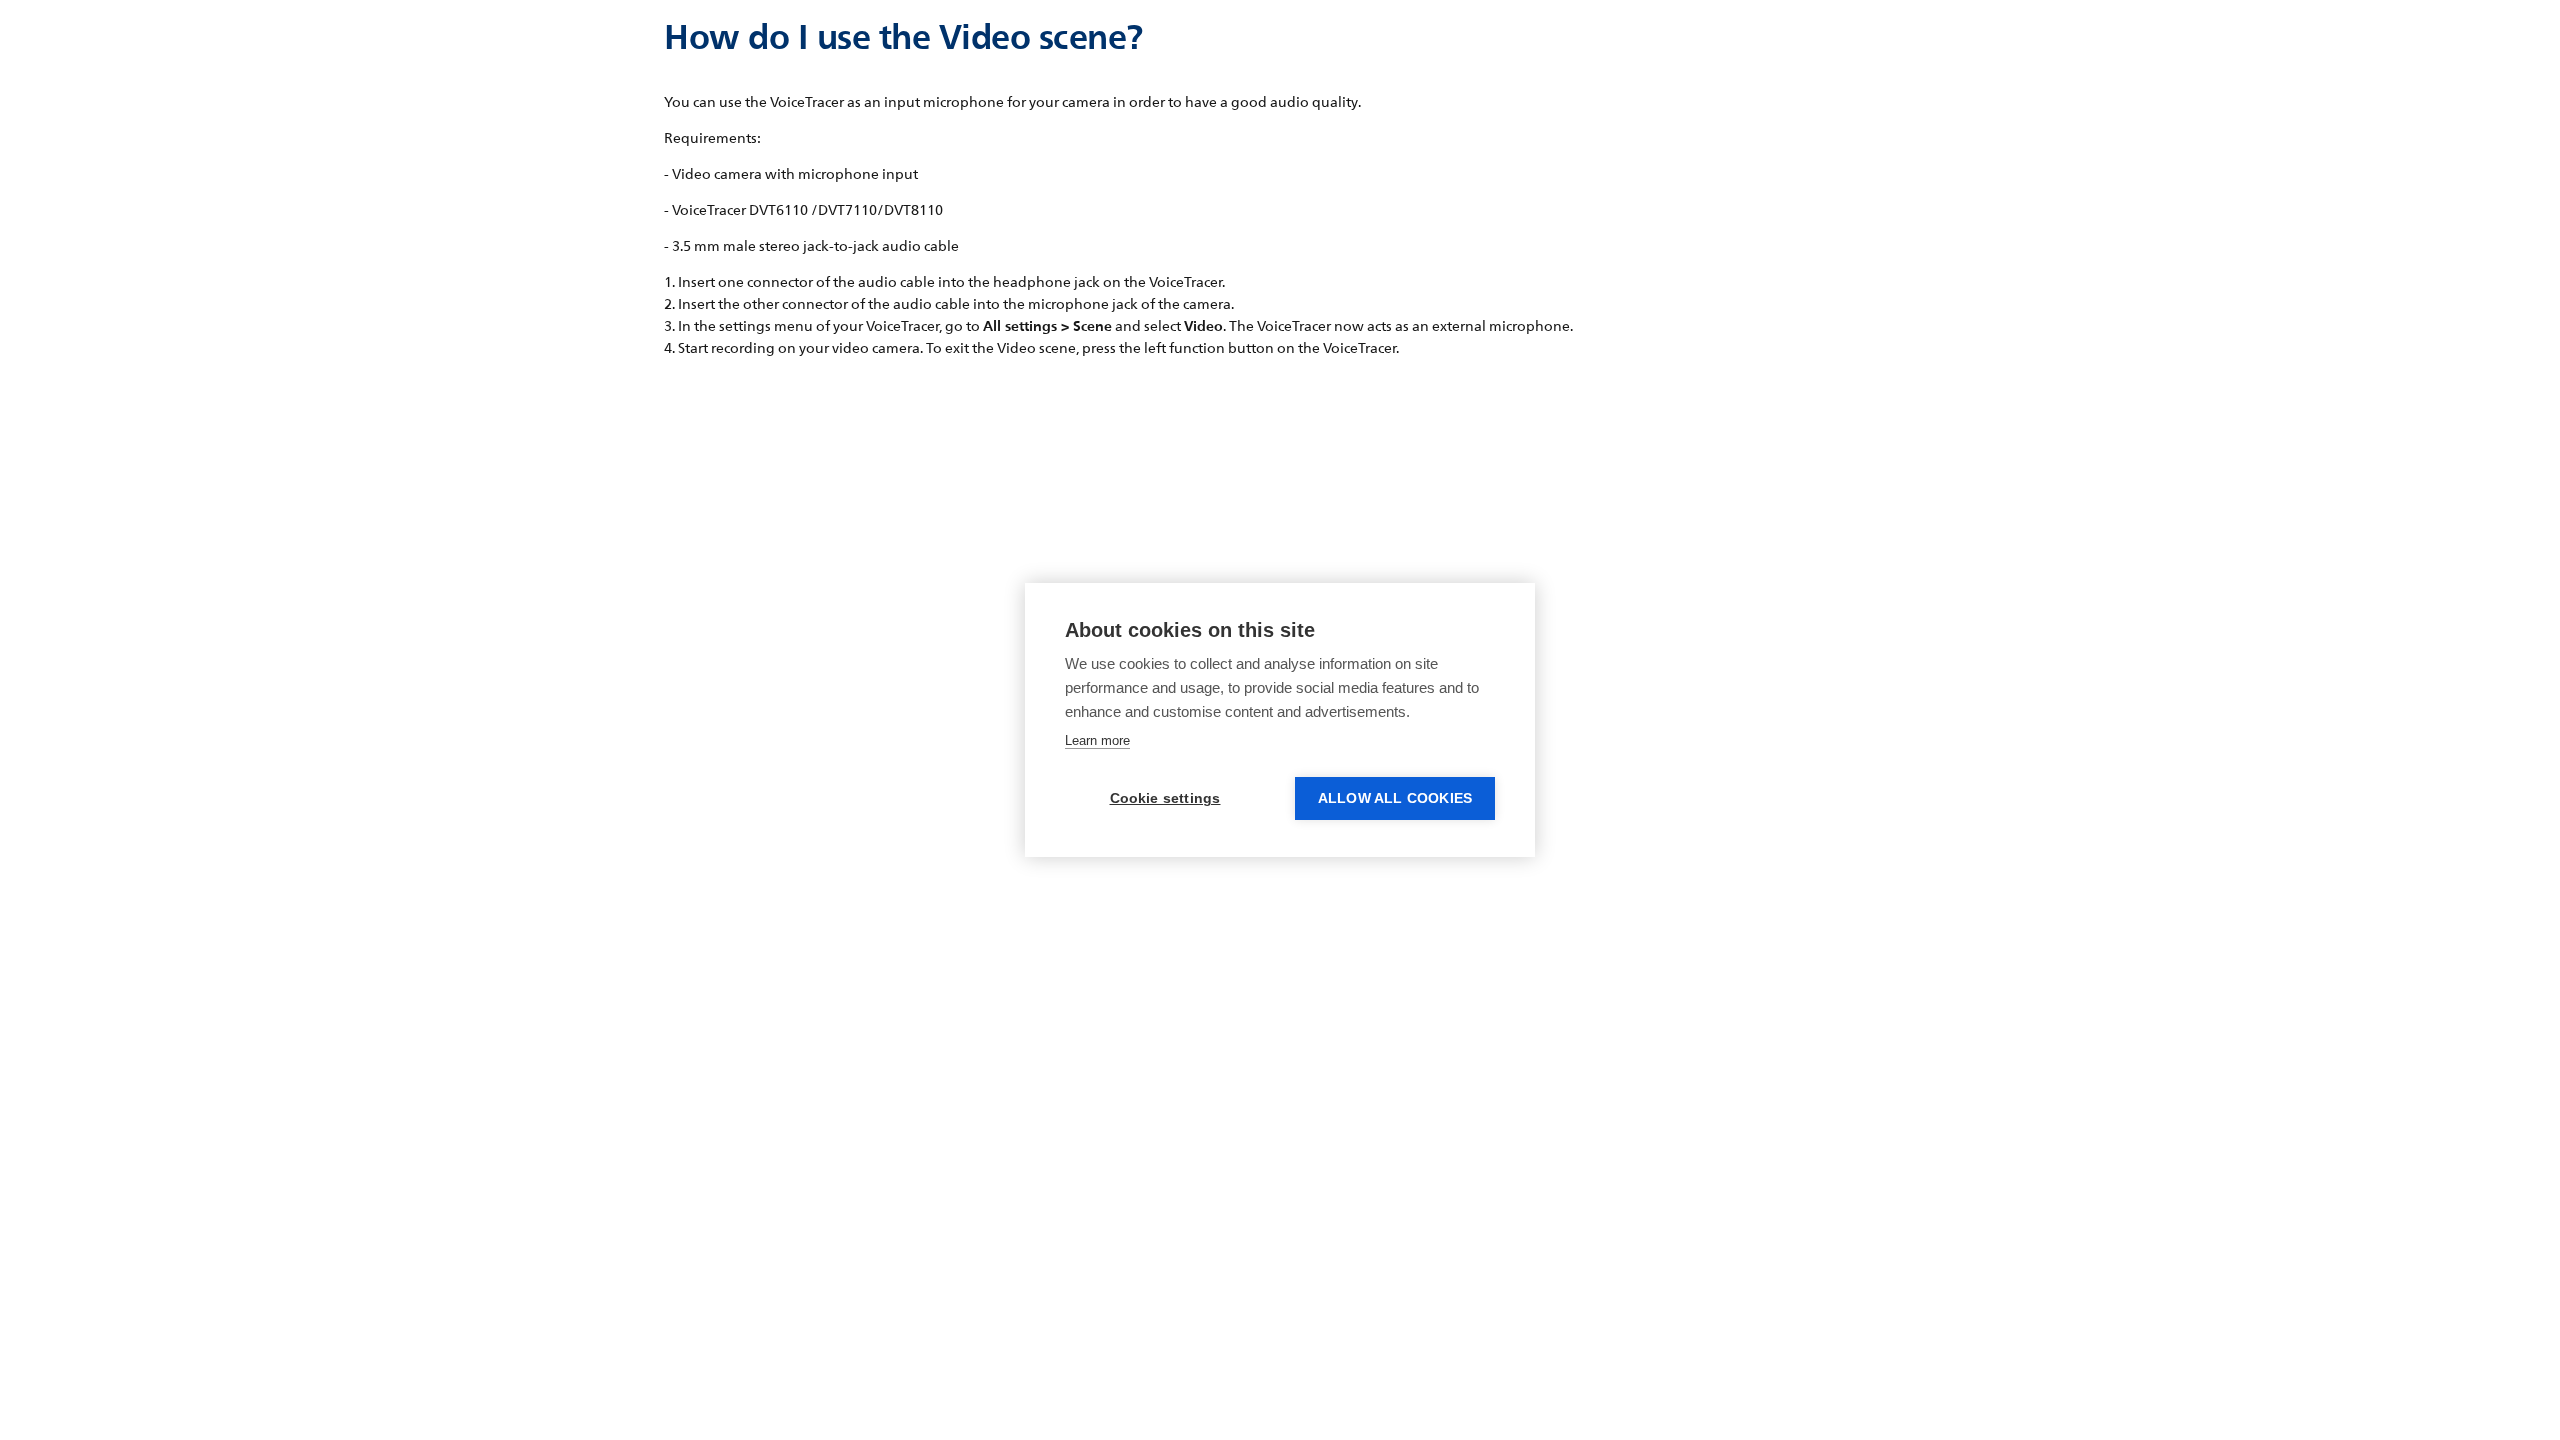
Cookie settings (1165, 798)
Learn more (1097, 740)
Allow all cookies (1395, 798)
